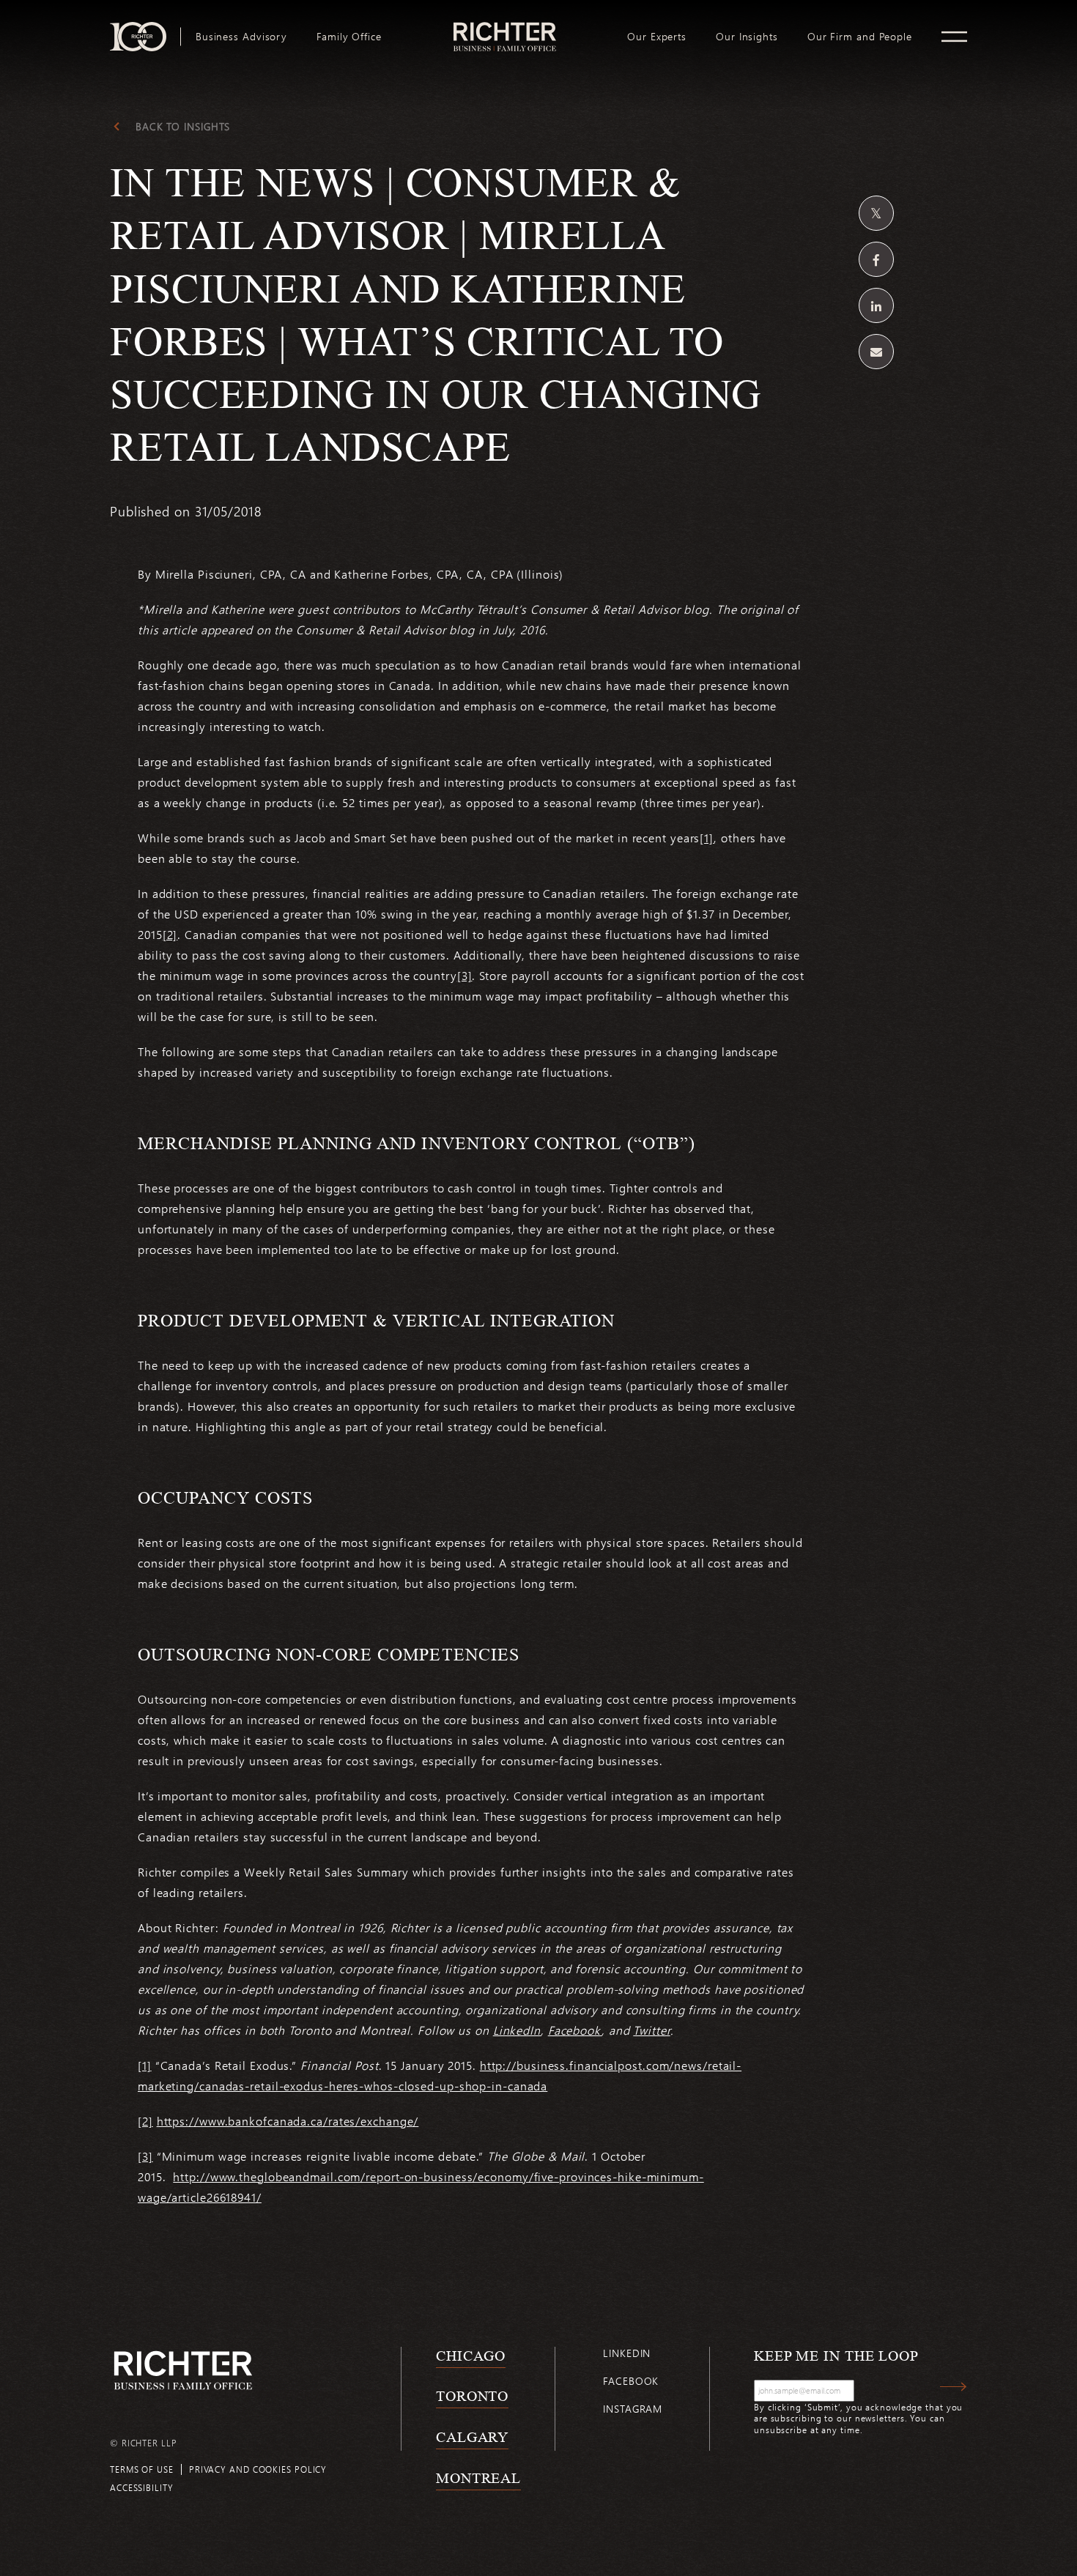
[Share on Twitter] (876, 213)
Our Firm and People (860, 37)
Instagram (633, 2409)
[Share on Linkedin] (876, 305)
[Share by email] (876, 352)
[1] (707, 838)
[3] (465, 975)
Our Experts (657, 37)
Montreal (478, 2478)
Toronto (472, 2396)
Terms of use (142, 2469)
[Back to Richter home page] (183, 2371)
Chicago (471, 2356)
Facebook (631, 2381)
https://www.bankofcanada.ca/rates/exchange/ (288, 2121)
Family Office (349, 37)
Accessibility (142, 2487)
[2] (170, 934)
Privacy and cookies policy (258, 2469)
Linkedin (627, 2353)
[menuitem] (241, 37)
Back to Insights (183, 127)
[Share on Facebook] (876, 259)
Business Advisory (241, 37)
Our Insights (747, 37)
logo (504, 28)
